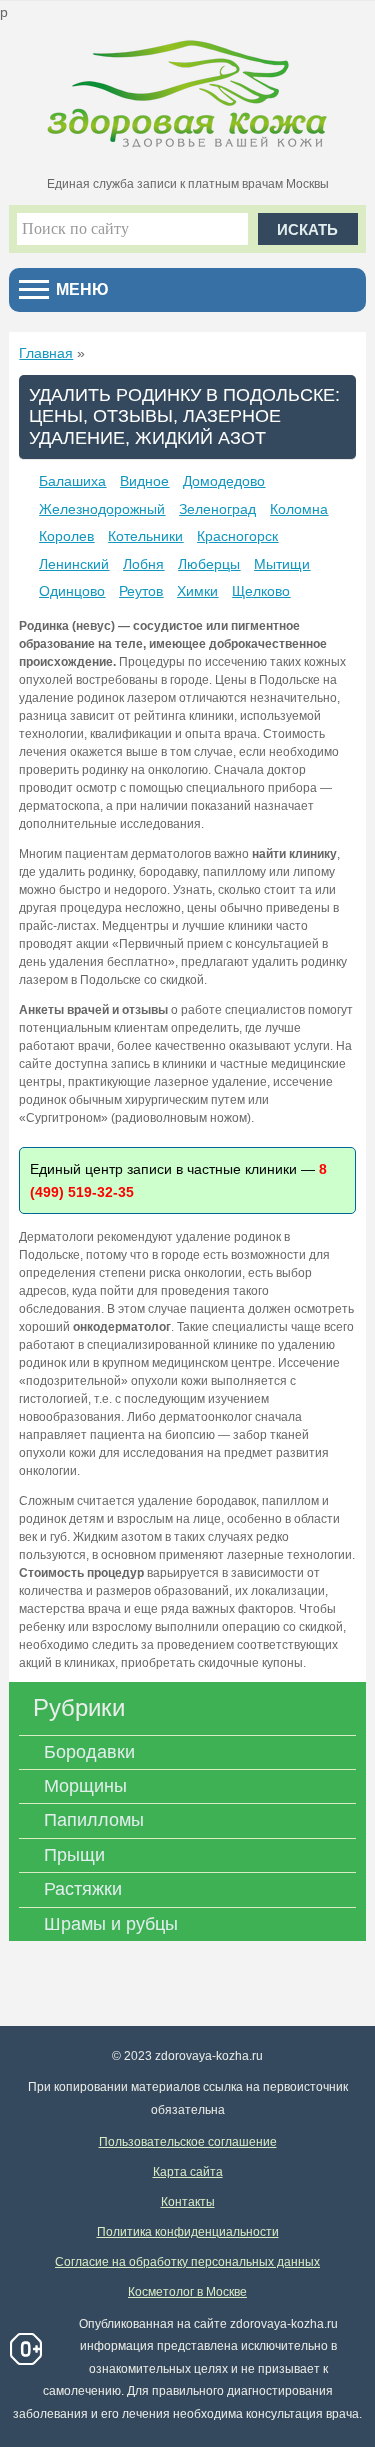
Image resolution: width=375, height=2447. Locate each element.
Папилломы (94, 1820)
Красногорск (237, 536)
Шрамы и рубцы (111, 1924)
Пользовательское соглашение (188, 2142)
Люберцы (209, 564)
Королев (66, 536)
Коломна (299, 509)
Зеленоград (217, 509)
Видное (144, 481)
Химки (197, 591)
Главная (46, 353)
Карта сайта (188, 2172)
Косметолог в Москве (187, 2292)
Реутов (141, 591)
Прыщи (74, 1855)
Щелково (261, 591)
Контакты (188, 2202)
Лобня (143, 564)
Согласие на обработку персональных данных (187, 2262)
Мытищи (282, 564)
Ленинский (74, 564)
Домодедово (224, 481)
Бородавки (89, 1752)
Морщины (85, 1786)
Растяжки (83, 1889)
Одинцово (72, 591)
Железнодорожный (102, 509)
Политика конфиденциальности (188, 2232)
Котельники (145, 536)
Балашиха (72, 481)
